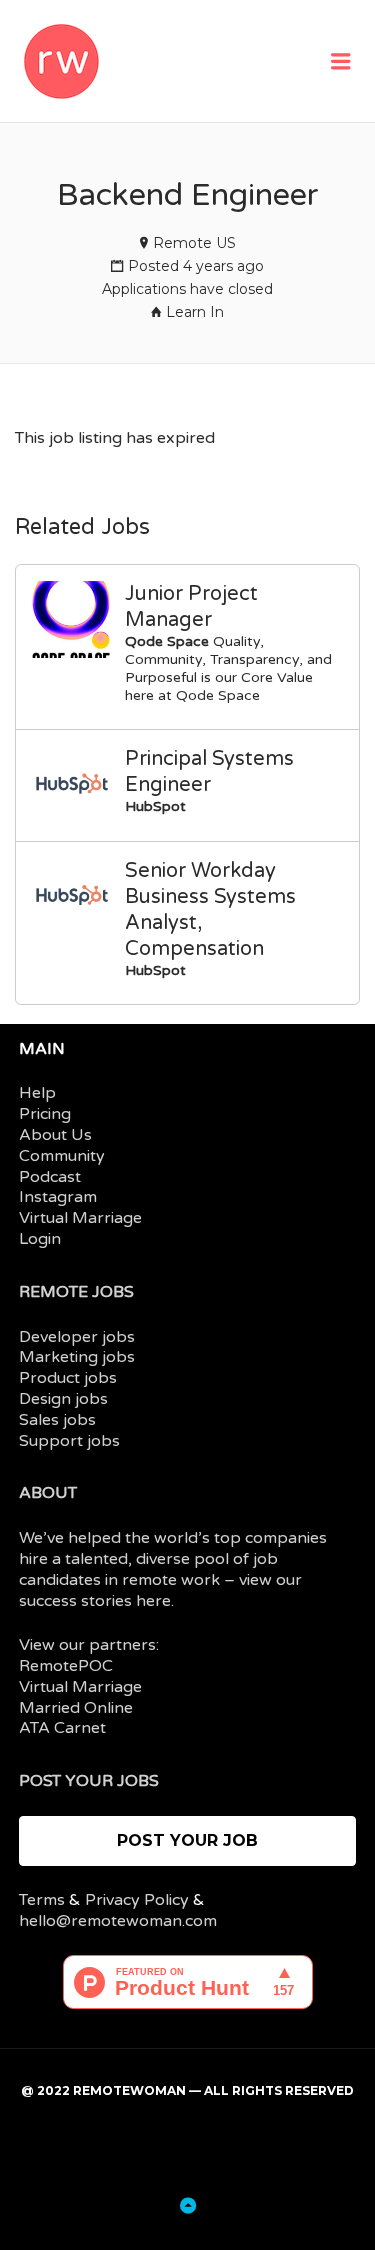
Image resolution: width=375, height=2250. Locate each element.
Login (40, 1239)
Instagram (58, 1197)
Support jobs (69, 1441)
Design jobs (63, 1399)
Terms (42, 1900)
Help (37, 1093)
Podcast (50, 1177)
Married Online (76, 1708)
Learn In (195, 312)
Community (62, 1156)
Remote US (194, 243)
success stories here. (96, 1601)
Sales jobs (57, 1420)
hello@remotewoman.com (118, 1921)
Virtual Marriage (80, 1218)
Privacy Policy (137, 1900)
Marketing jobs (77, 1357)
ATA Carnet (62, 1728)
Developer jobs (77, 1337)
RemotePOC (66, 1666)
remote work (171, 1580)
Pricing (45, 1114)
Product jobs (68, 1378)
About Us (55, 1135)
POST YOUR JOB (187, 1840)
